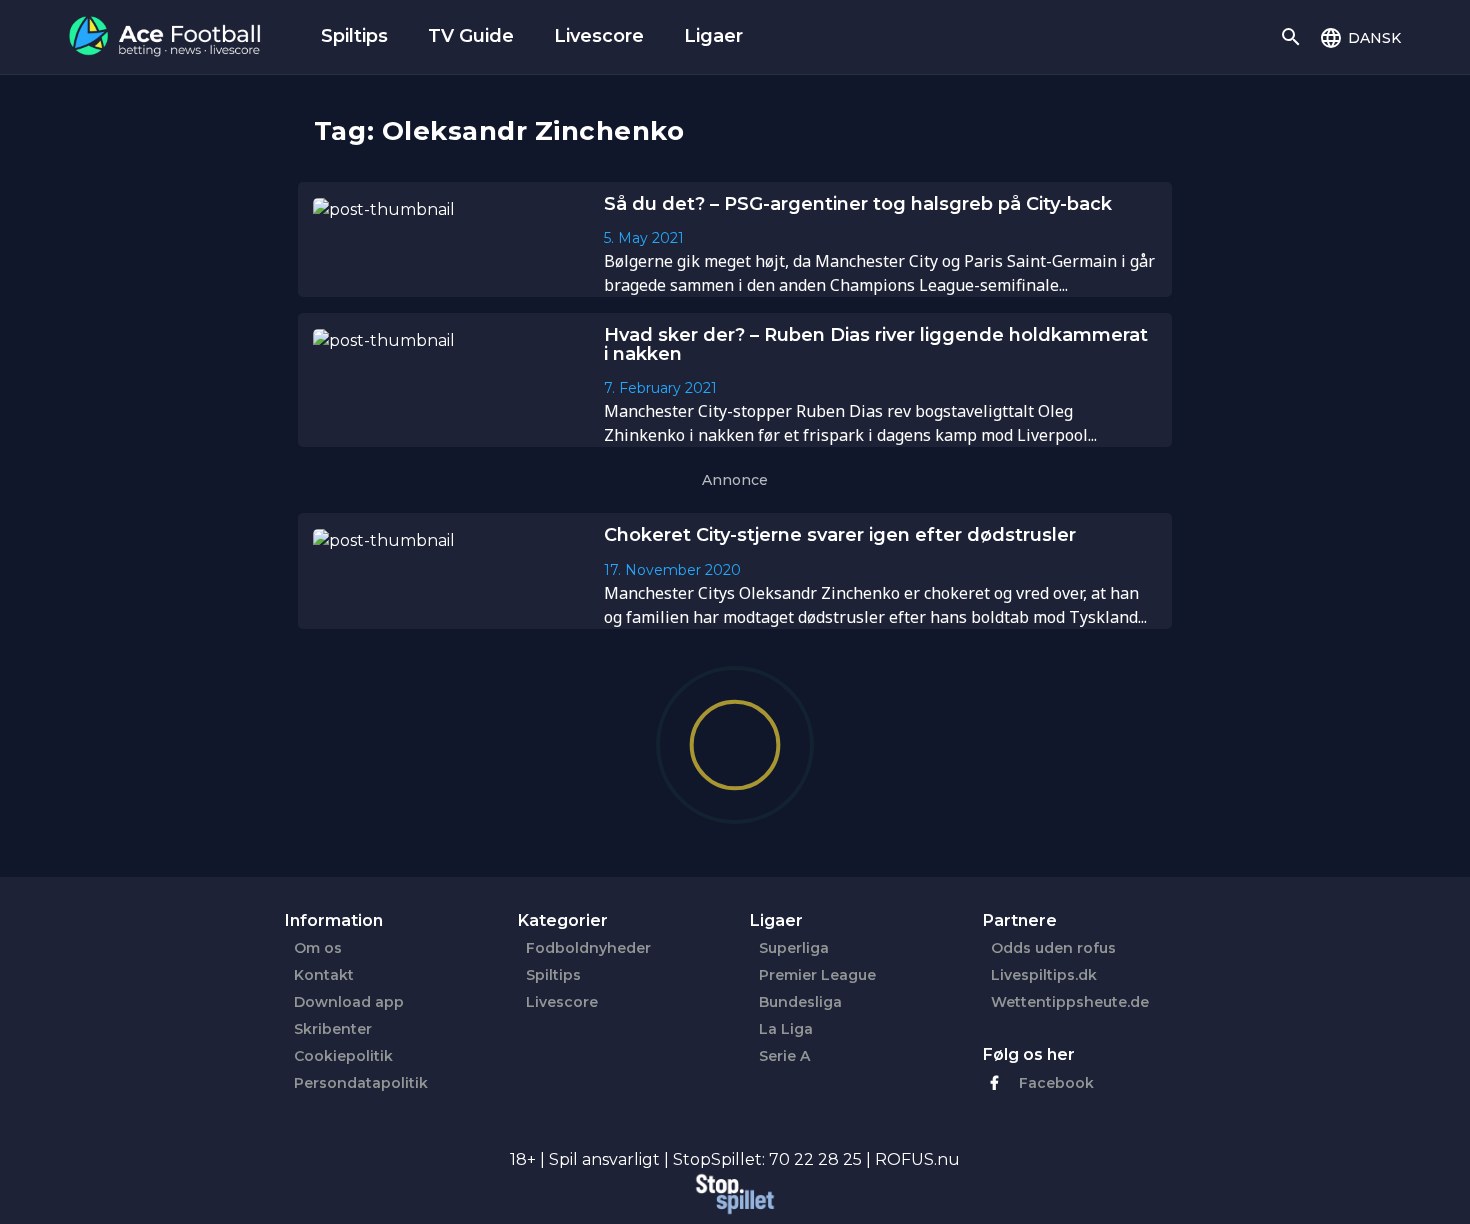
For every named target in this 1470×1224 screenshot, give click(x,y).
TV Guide (471, 36)
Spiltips (354, 36)
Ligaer (713, 36)
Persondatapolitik (361, 1083)
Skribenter (333, 1029)
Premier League (817, 975)
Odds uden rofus (1053, 948)
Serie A (784, 1056)
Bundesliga (800, 1002)
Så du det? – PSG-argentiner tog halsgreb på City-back (858, 204)
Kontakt (324, 975)
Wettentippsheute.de (1070, 1002)
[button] (1360, 37)
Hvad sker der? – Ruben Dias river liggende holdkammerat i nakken (876, 344)
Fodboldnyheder (588, 948)
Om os (318, 948)
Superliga (794, 948)
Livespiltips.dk (1044, 975)
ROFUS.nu (917, 1159)
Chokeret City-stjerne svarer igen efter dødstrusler (840, 535)
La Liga (786, 1029)
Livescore (599, 36)
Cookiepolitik (343, 1056)
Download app (349, 1002)
